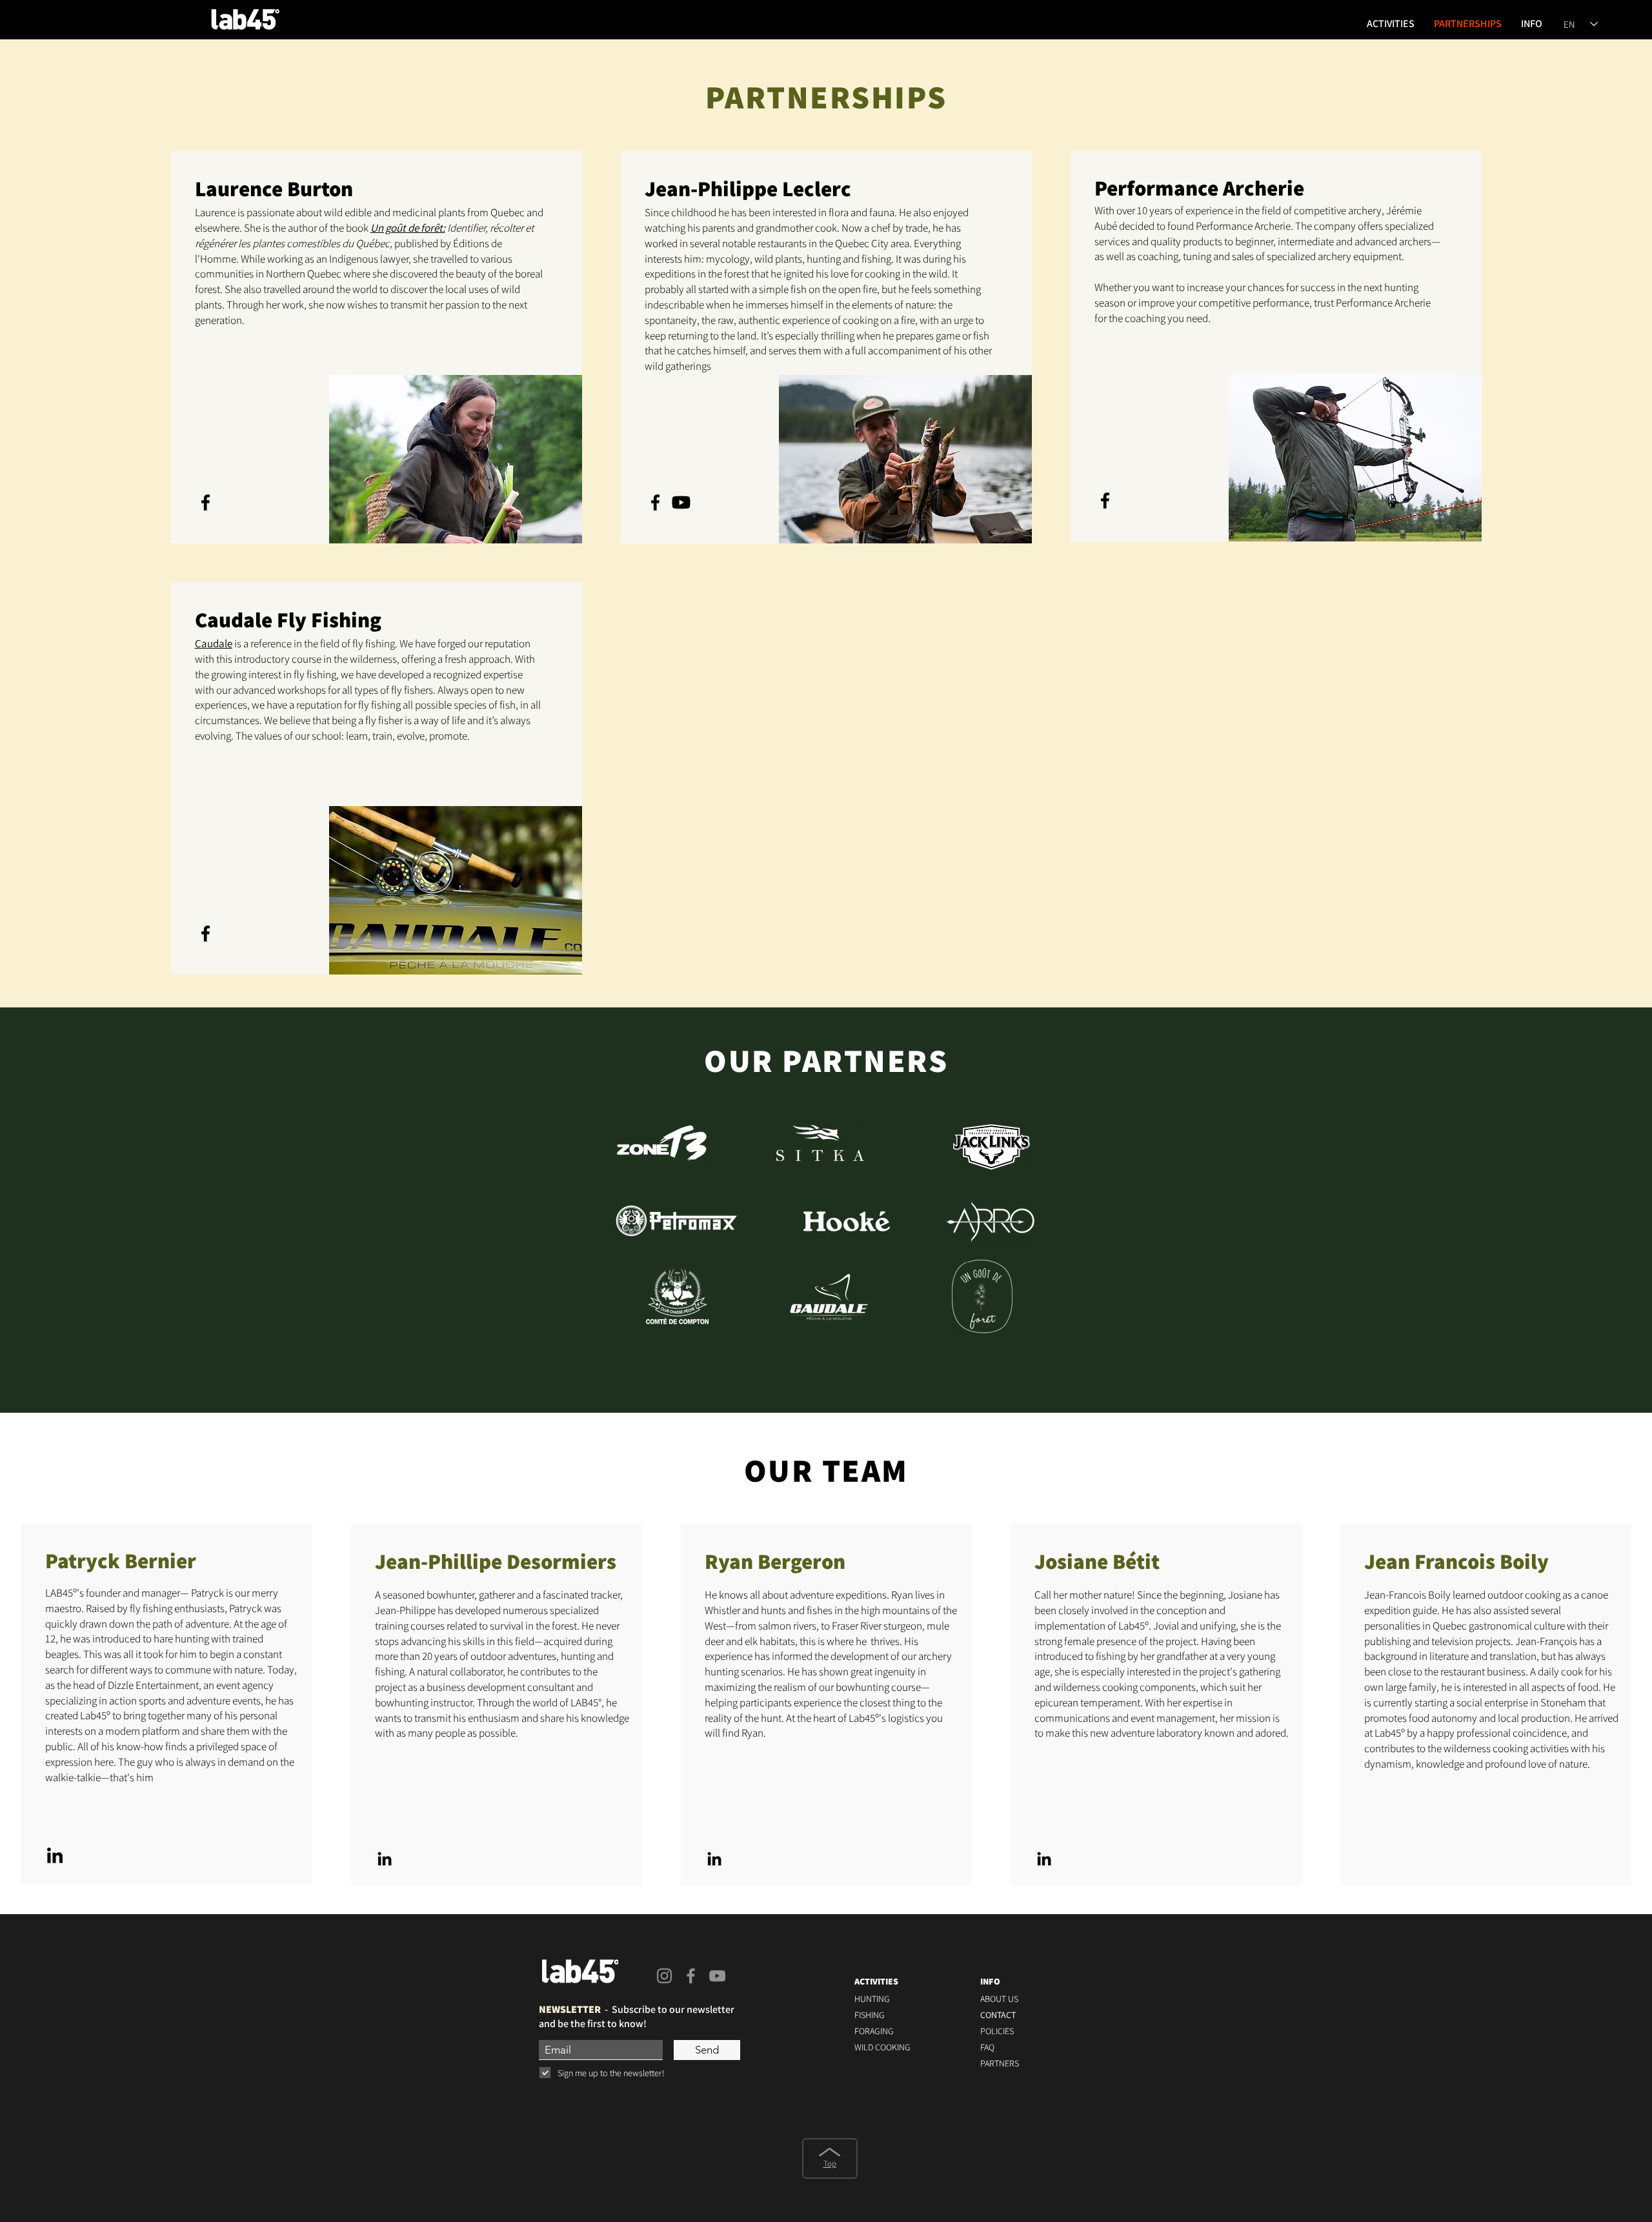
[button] (1391, 24)
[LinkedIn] (55, 1857)
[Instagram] (664, 1976)
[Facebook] (206, 502)
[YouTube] (717, 1976)
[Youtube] (681, 502)
